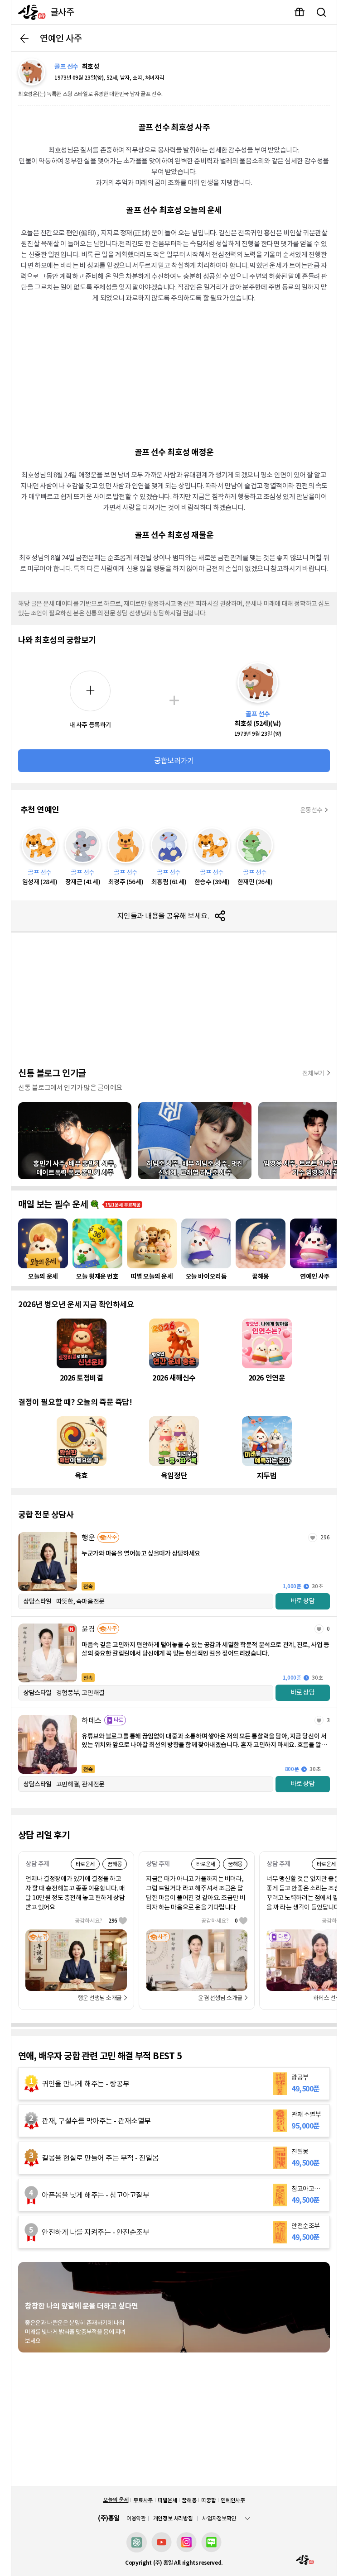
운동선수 (311, 810)
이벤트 (300, 12)
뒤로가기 (24, 38)
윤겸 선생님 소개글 (220, 1998)
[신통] (30, 12)
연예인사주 (233, 2500)
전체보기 (314, 1073)
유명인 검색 (321, 12)
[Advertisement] (174, 374)
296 (325, 1537)
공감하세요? (96, 1921)
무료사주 (143, 2500)
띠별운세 (167, 2500)
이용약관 (136, 2519)
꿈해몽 (189, 2500)
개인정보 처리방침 (173, 2518)
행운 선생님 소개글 (100, 1998)
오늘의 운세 (116, 2500)
